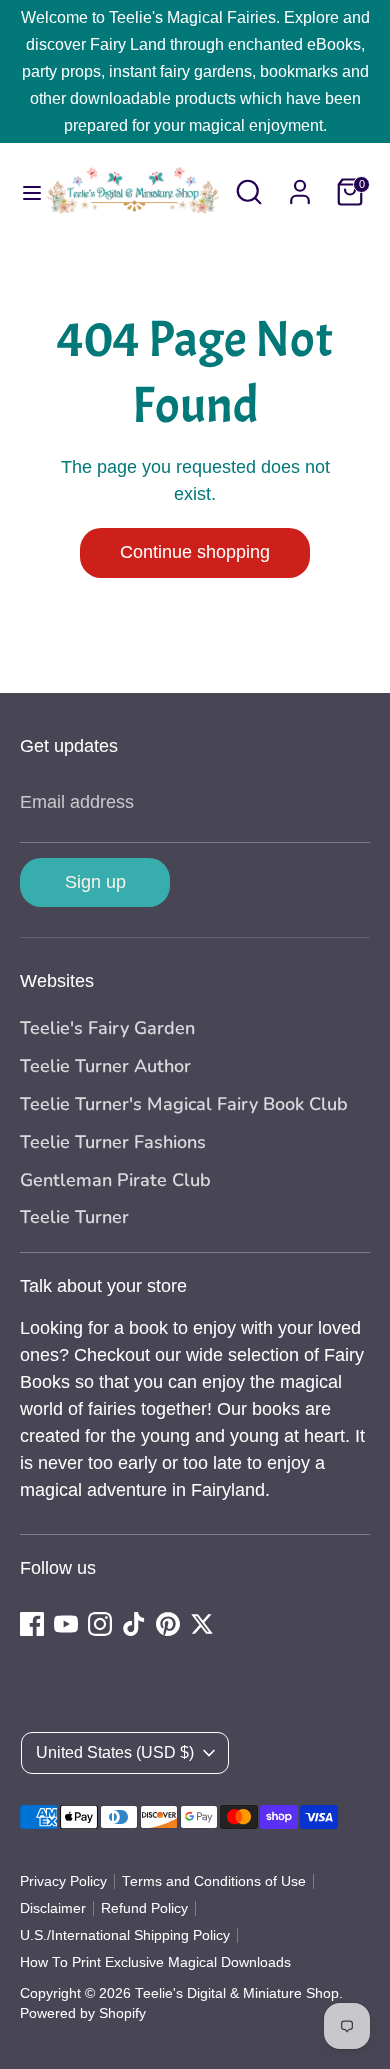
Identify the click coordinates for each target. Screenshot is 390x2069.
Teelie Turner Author (105, 1066)
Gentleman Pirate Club (115, 1180)
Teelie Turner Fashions (113, 1142)
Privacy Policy (63, 1881)
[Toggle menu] (22, 192)
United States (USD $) (115, 1752)
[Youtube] (66, 1624)
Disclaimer (53, 1908)
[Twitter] (202, 1624)
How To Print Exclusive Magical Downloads (155, 1962)
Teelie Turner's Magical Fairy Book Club (184, 1104)
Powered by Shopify (83, 2013)
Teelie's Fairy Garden (107, 1028)
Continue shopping (195, 552)
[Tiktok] (134, 1624)
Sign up (95, 882)
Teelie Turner (74, 1217)
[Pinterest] (168, 1624)
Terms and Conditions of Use (214, 1881)
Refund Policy (144, 1908)
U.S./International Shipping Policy (125, 1935)
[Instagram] (100, 1624)
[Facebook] (32, 1624)
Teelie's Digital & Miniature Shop (237, 1993)
